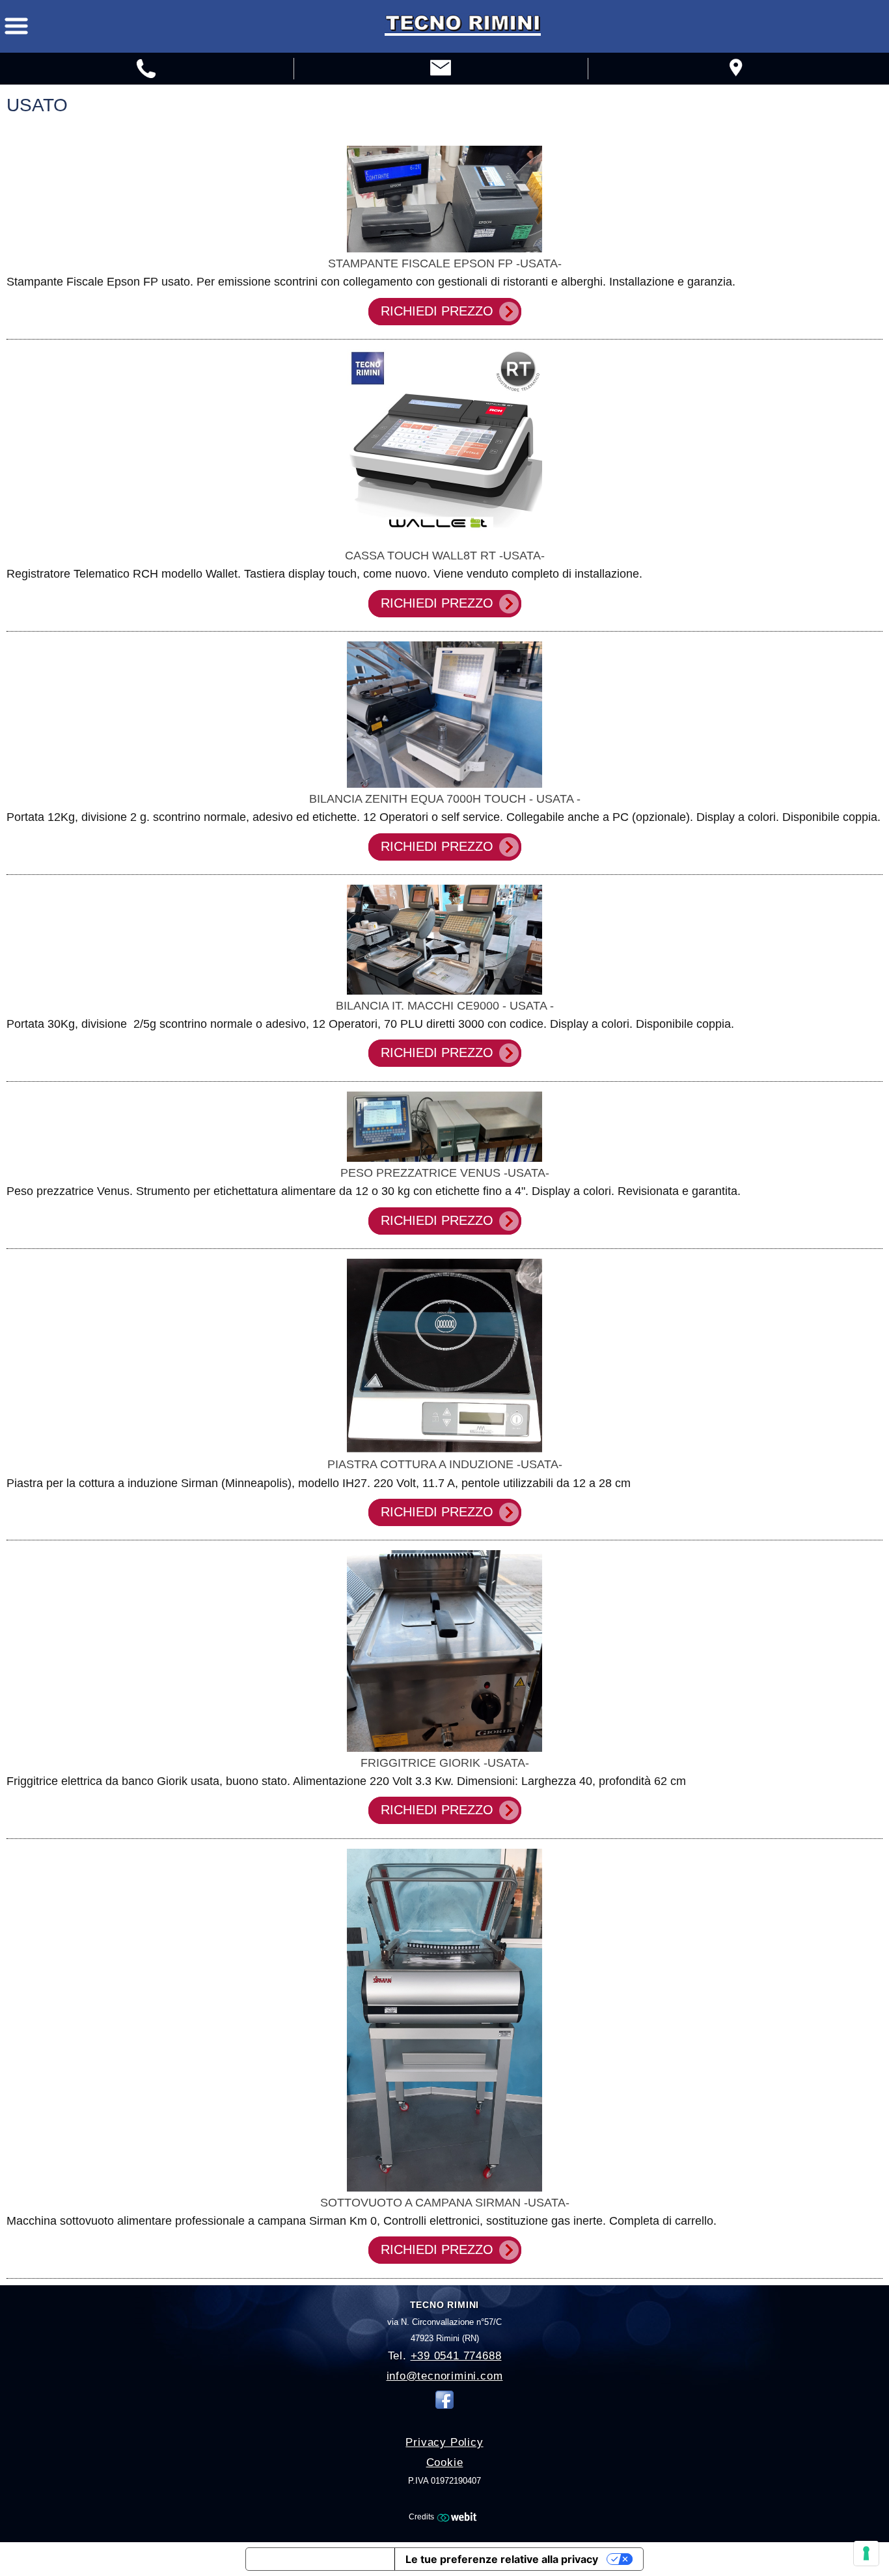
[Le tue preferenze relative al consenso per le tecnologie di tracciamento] (866, 2553)
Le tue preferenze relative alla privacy (502, 2559)
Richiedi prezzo (437, 311)
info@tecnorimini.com (445, 2376)
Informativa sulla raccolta (320, 2559)
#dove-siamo (735, 70)
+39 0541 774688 (456, 2356)
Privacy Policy (444, 2442)
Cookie (445, 2462)
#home (441, 70)
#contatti (147, 70)
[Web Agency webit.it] (458, 2517)
